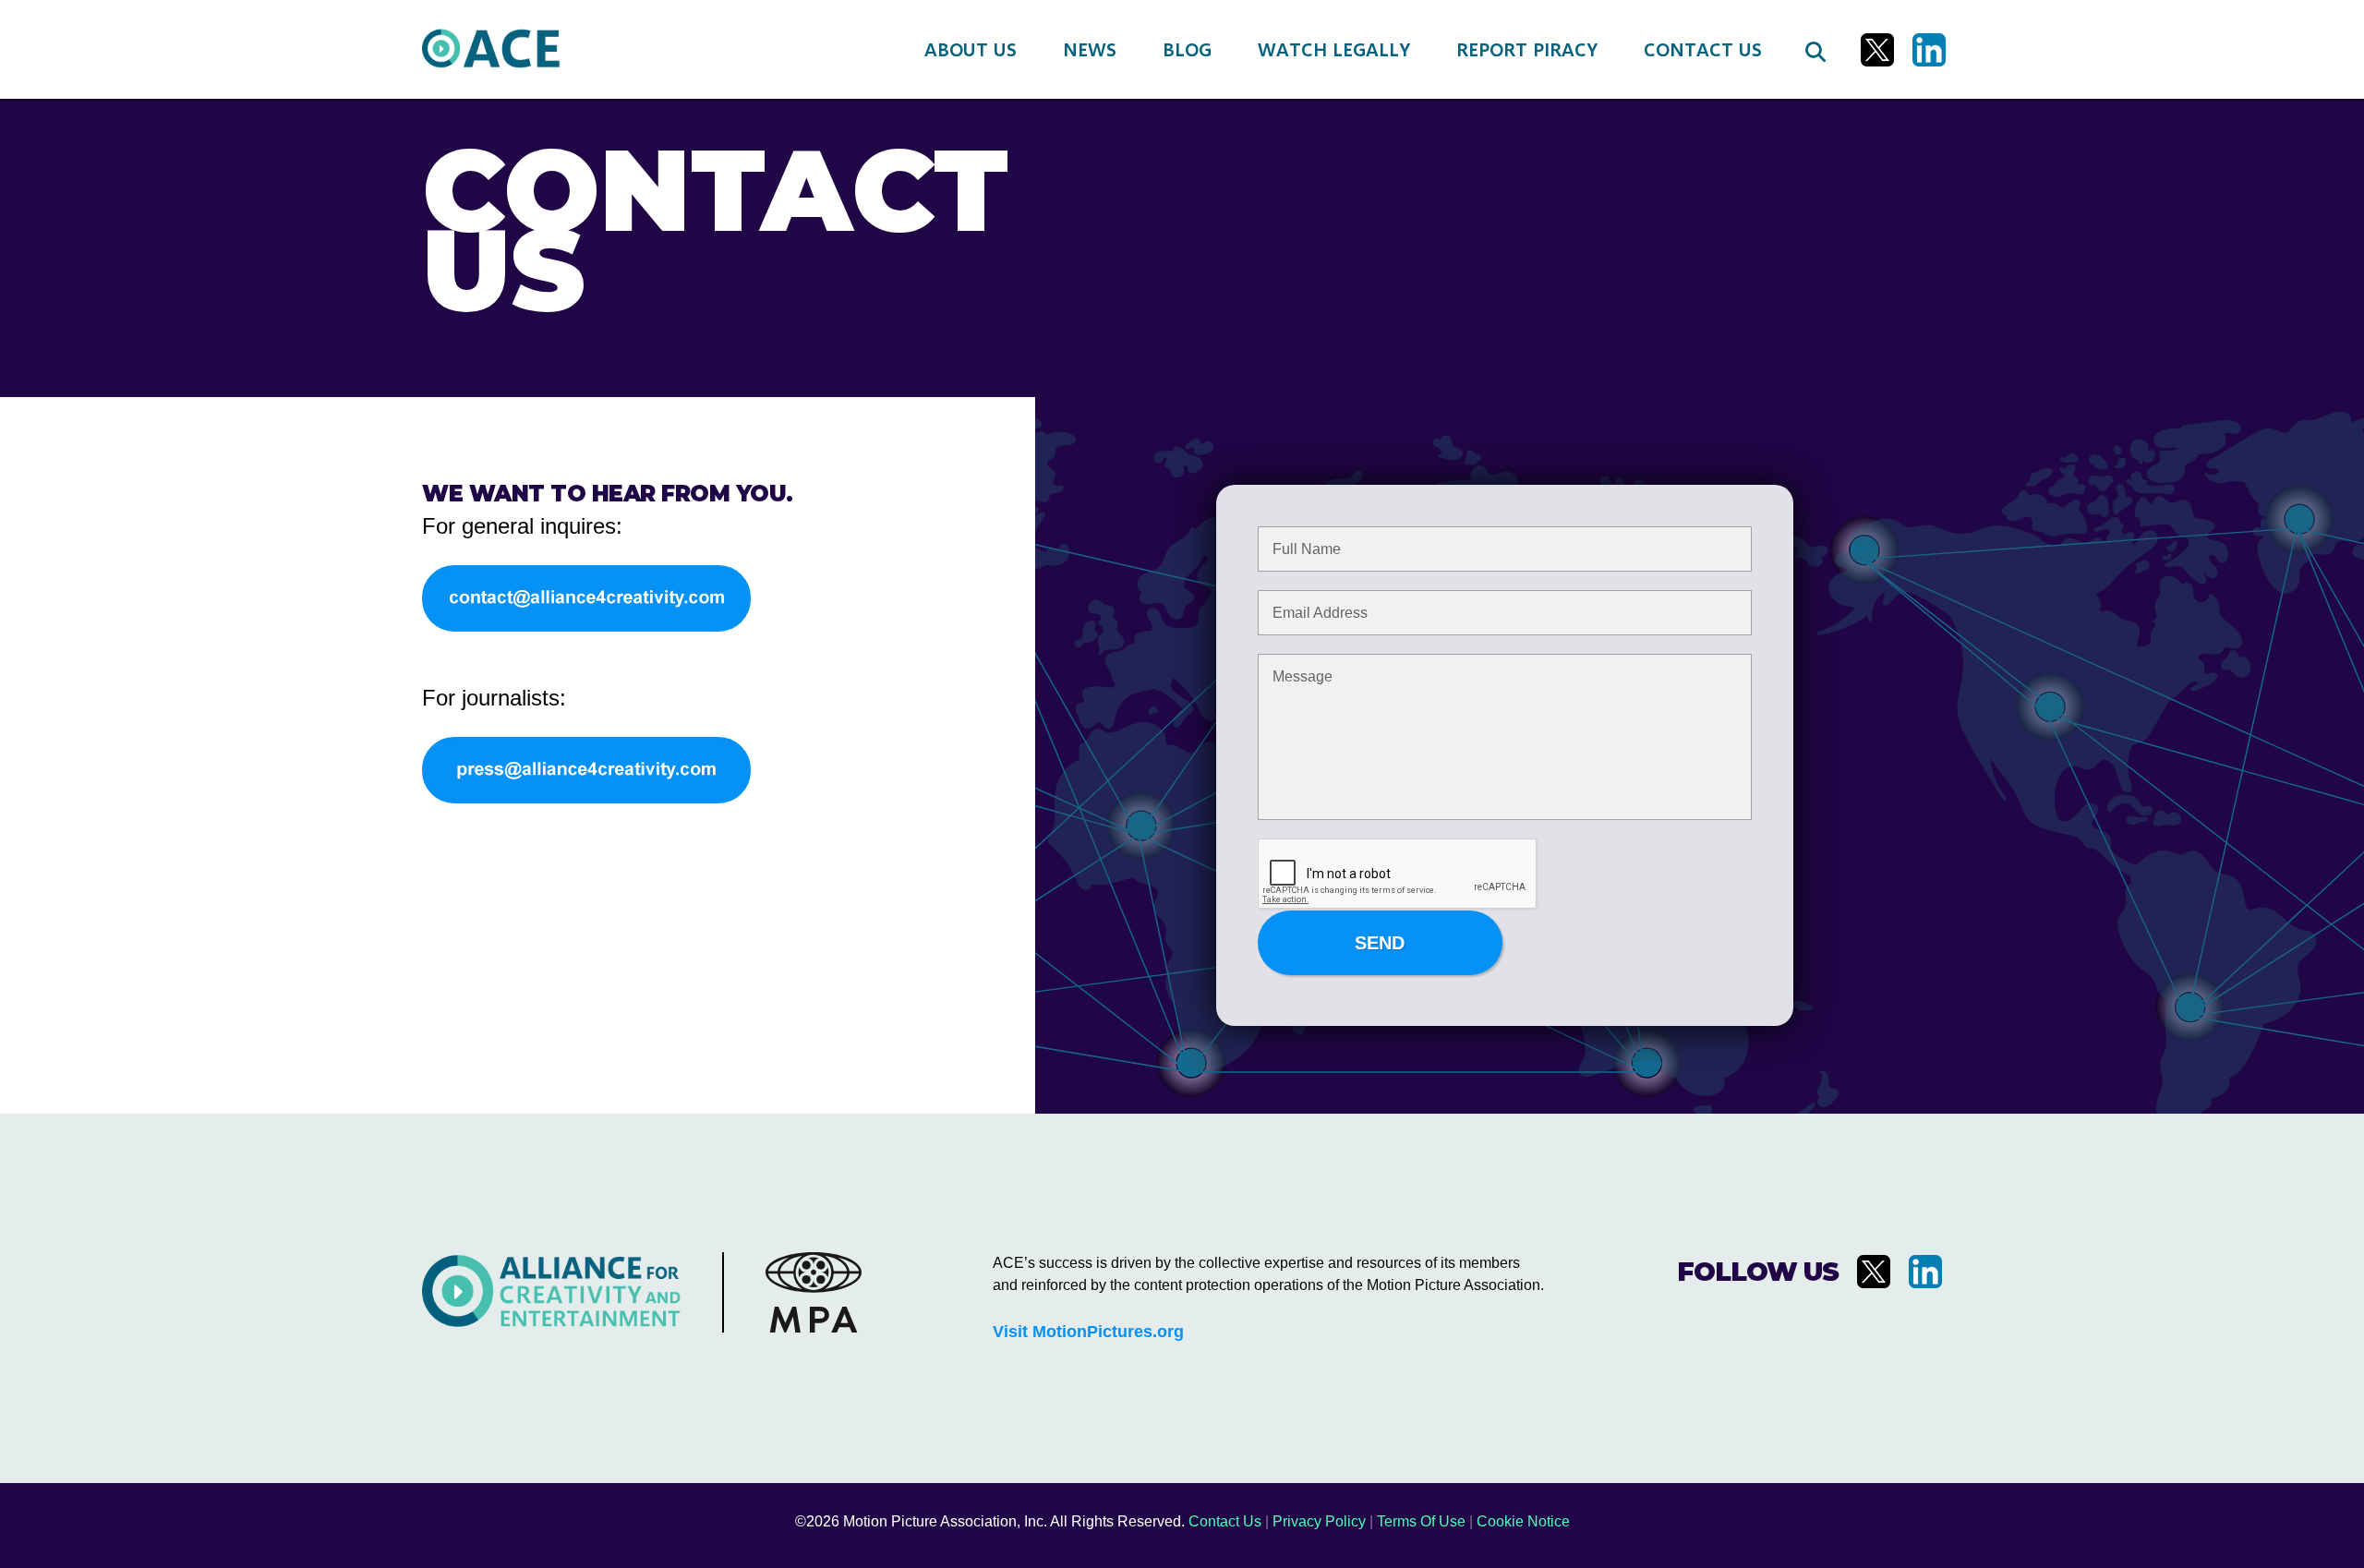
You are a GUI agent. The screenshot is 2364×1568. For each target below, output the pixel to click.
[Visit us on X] (1877, 50)
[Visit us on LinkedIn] (1929, 50)
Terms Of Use (1421, 1521)
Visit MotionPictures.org (1088, 1332)
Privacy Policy (1319, 1521)
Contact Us (1225, 1521)
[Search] (1815, 50)
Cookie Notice (1523, 1521)
